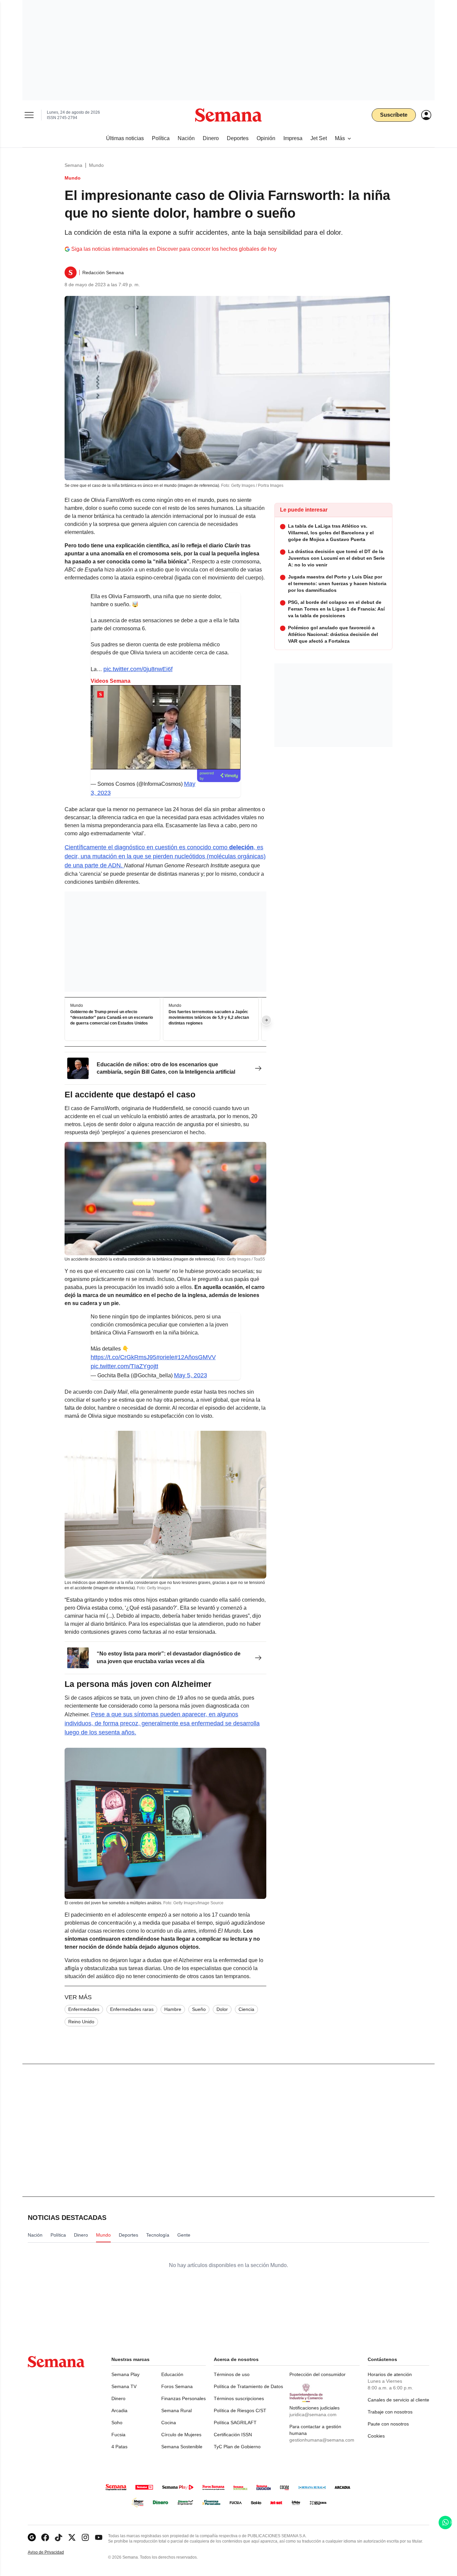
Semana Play (125, 2374)
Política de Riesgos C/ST (240, 2410)
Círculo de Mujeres (181, 2435)
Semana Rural (176, 2410)
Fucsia (118, 2435)
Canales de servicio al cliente (398, 2400)
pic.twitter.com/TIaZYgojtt (124, 1366)
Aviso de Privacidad (53, 2552)
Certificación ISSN (233, 2435)
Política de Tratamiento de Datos (248, 2386)
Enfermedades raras (132, 2009)
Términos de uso (232, 2374)
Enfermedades (84, 2009)
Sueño (199, 2009)
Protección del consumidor (317, 2374)
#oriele (165, 1357)
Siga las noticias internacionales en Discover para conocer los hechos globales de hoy (174, 249)
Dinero (118, 2398)
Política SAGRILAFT (235, 2423)
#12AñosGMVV (195, 1357)
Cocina (169, 2423)
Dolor (222, 2009)
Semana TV (124, 2386)
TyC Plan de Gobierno (237, 2447)
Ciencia (246, 2009)
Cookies (376, 2436)
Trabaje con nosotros (390, 2412)
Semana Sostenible (182, 2447)
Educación (172, 2374)
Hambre (173, 2009)
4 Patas (119, 2447)
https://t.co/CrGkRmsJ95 (123, 1357)
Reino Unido (81, 2022)
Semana (73, 165)
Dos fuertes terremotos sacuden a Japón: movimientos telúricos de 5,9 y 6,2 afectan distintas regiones (209, 1017)
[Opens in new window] (45, 2537)
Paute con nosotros (388, 2424)
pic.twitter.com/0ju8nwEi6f (138, 669)
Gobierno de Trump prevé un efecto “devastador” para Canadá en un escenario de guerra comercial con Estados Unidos (112, 1017)
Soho (117, 2423)
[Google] (32, 2537)
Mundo (96, 165)
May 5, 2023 (191, 1375)
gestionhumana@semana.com (322, 2440)
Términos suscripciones (239, 2398)
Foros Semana (177, 2386)
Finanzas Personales (184, 2398)
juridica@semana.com (313, 2414)
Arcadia (119, 2410)
